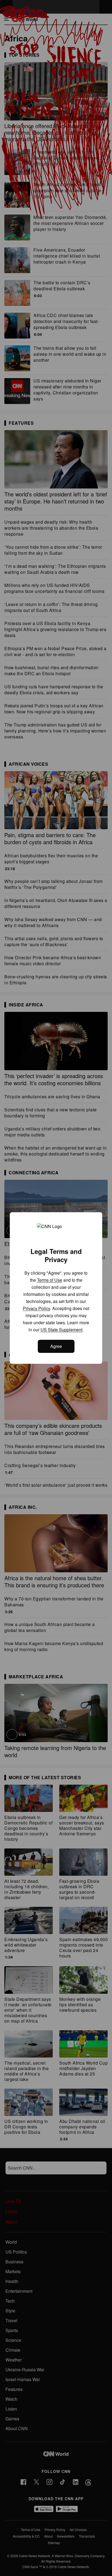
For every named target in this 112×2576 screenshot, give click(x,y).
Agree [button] (56, 1346)
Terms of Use (50, 1280)
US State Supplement (61, 1330)
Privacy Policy (36, 1308)
